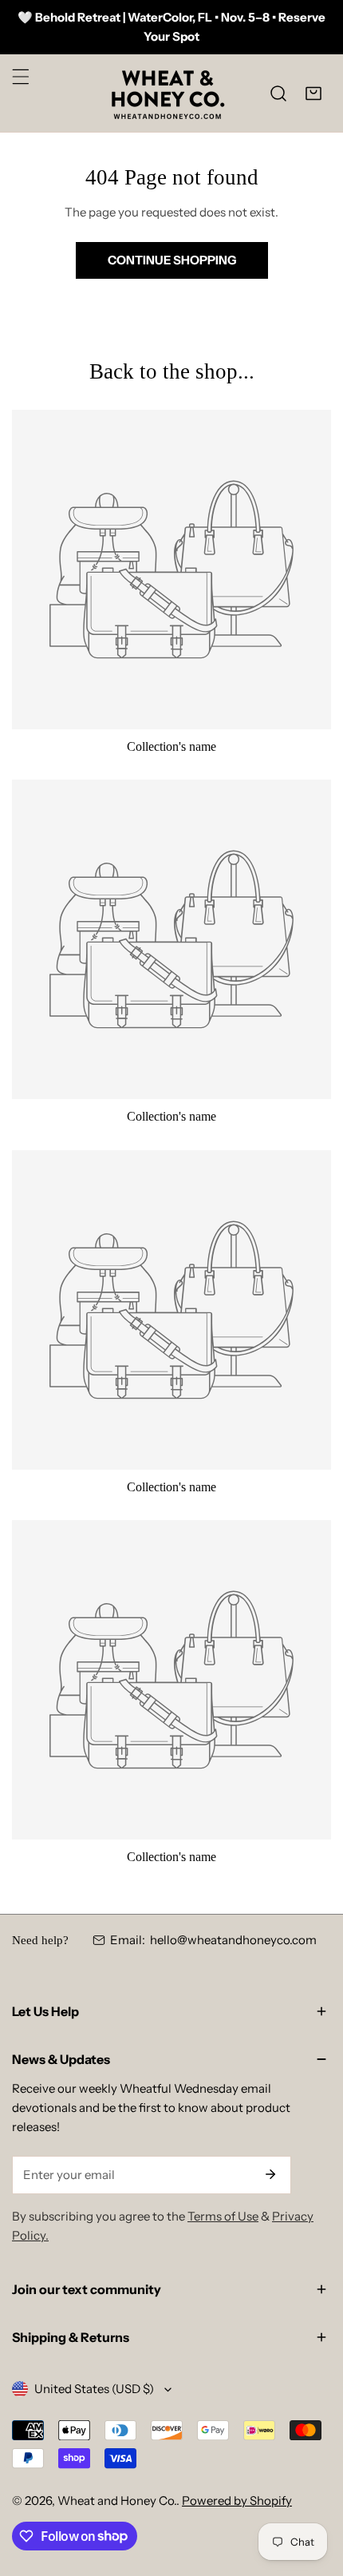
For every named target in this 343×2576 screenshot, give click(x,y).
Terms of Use (223, 2216)
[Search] (278, 93)
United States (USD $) (94, 2389)
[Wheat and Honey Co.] (168, 93)
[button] (313, 93)
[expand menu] (21, 77)
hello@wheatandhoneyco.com (233, 1940)
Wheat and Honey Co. (117, 2501)
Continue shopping (172, 260)
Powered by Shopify (237, 2501)
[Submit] (270, 2174)
